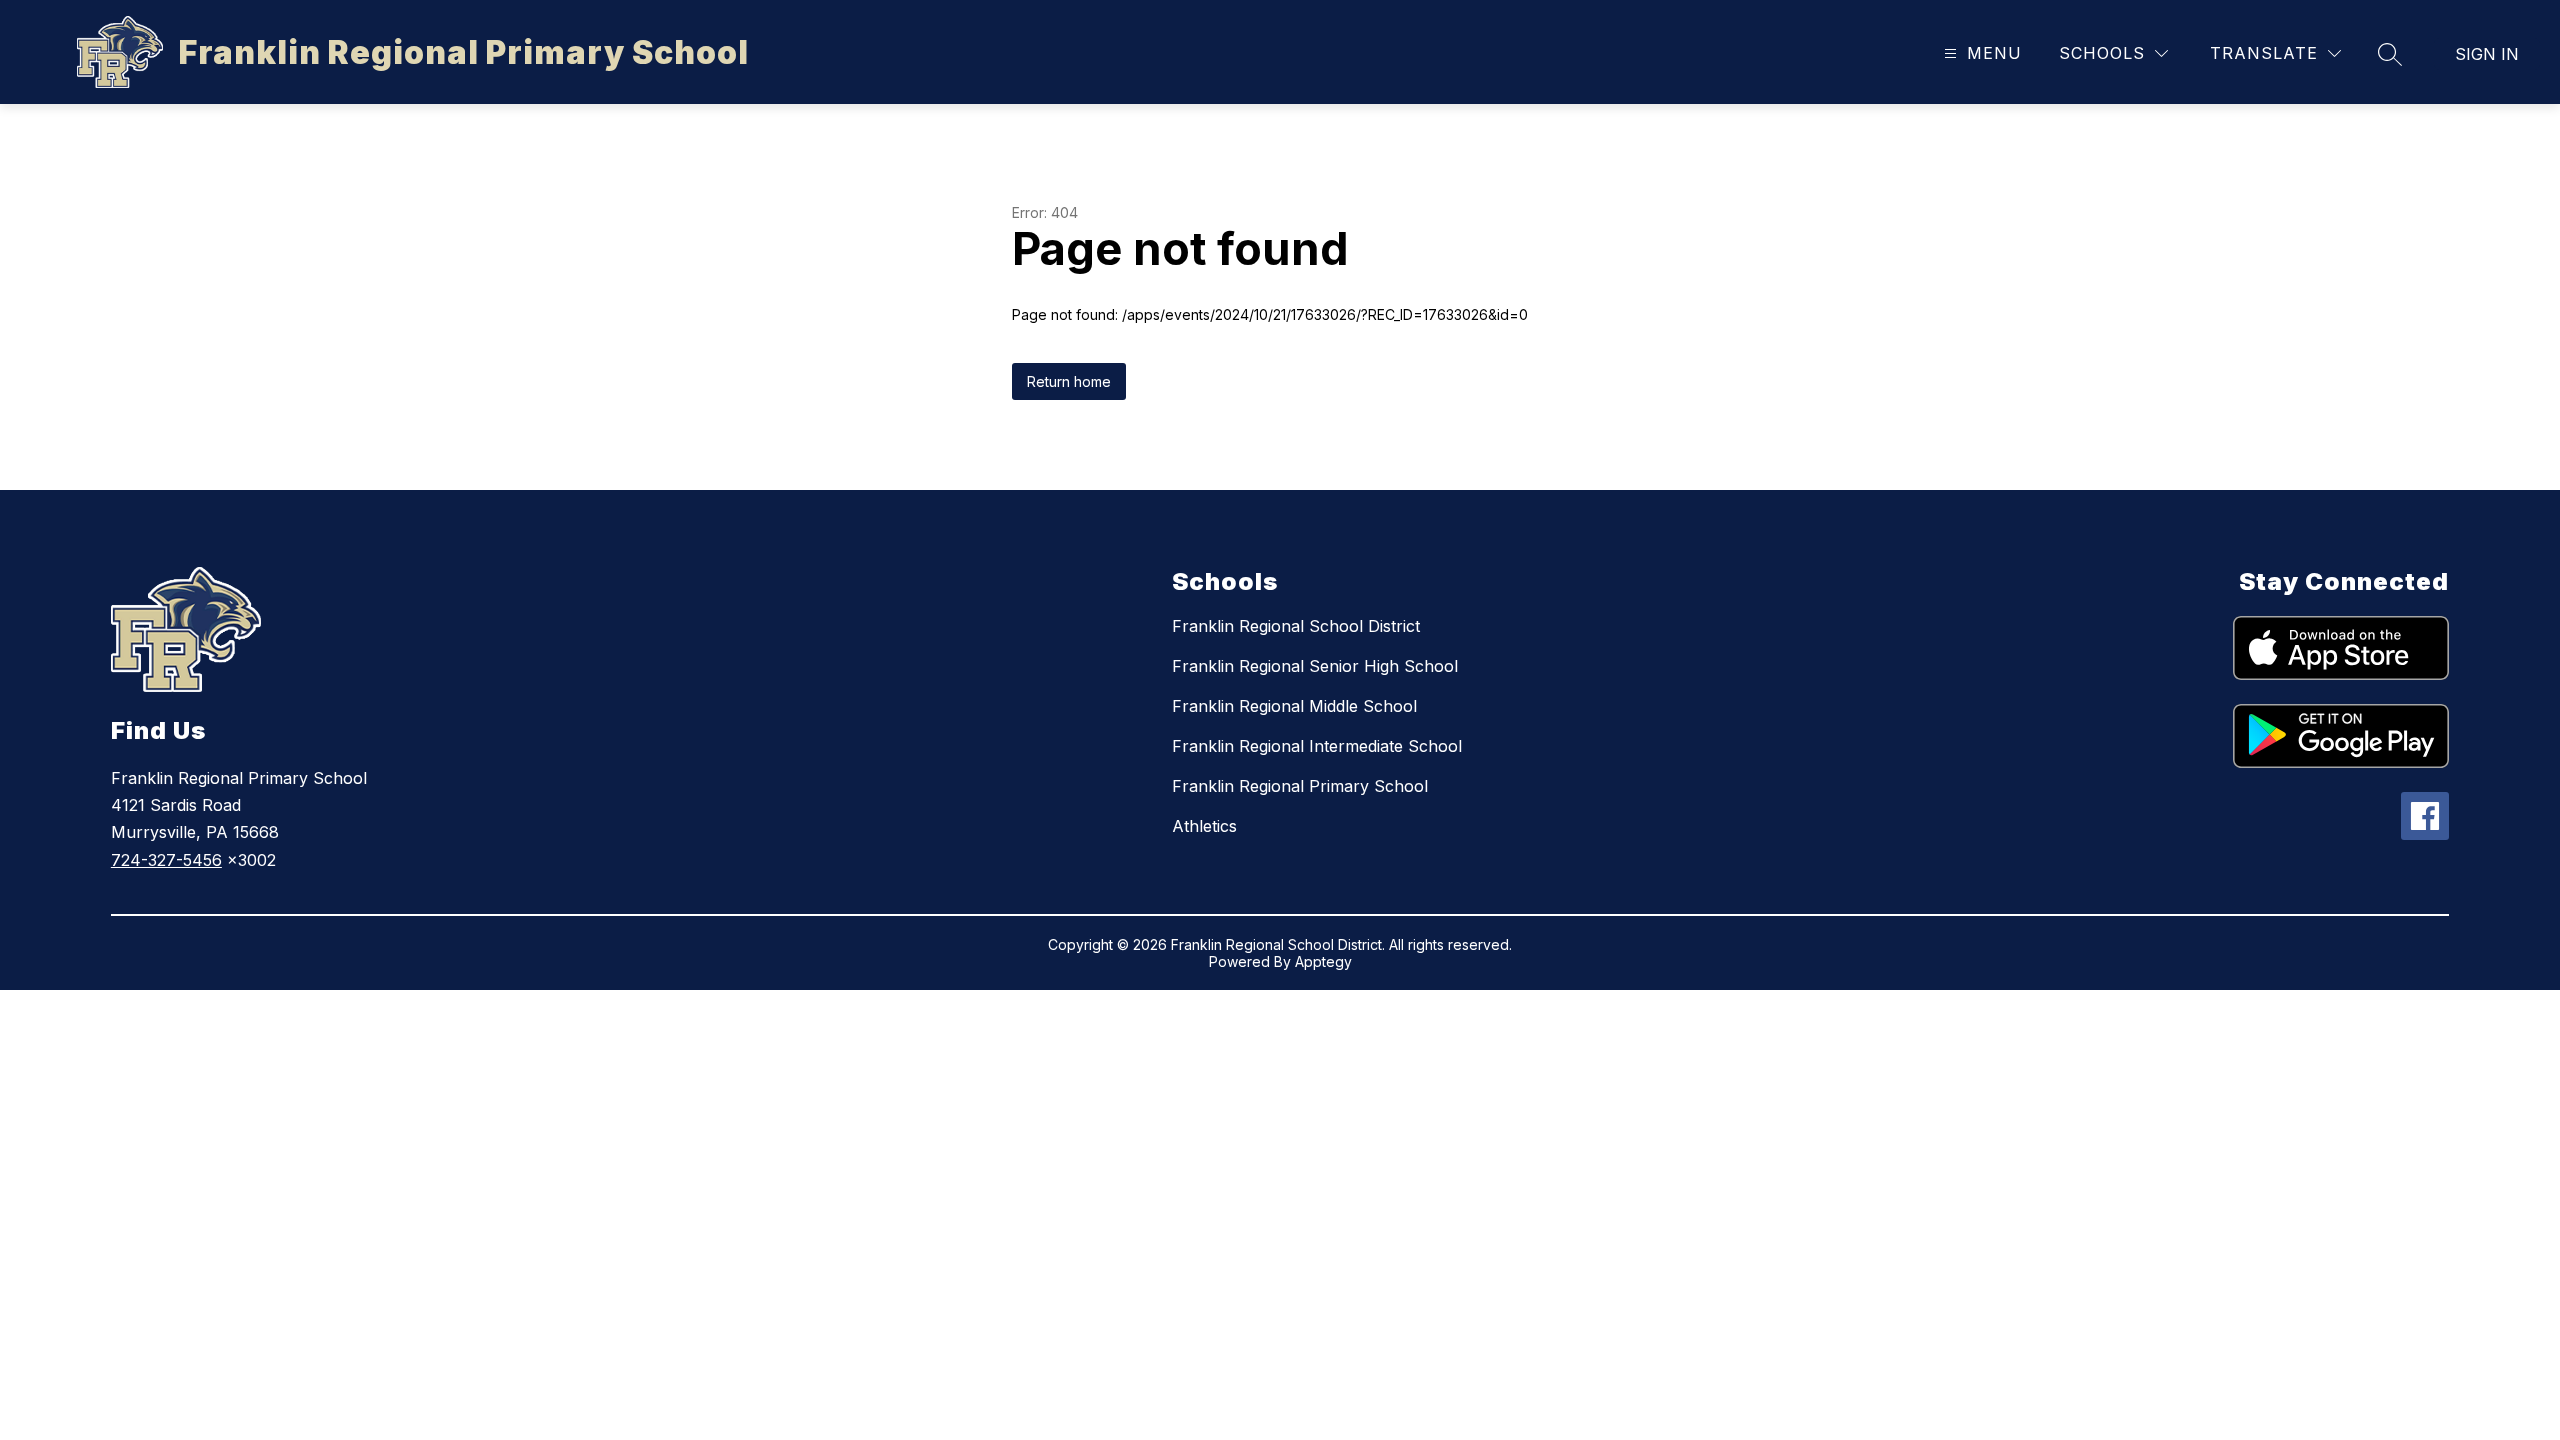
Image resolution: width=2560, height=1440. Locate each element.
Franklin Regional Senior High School (1315, 666)
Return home (1069, 381)
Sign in (2487, 54)
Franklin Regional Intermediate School (1317, 746)
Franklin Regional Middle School (1294, 706)
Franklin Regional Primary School (1300, 786)
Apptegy (1323, 961)
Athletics (1204, 826)
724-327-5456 (166, 860)
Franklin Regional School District (1296, 626)
